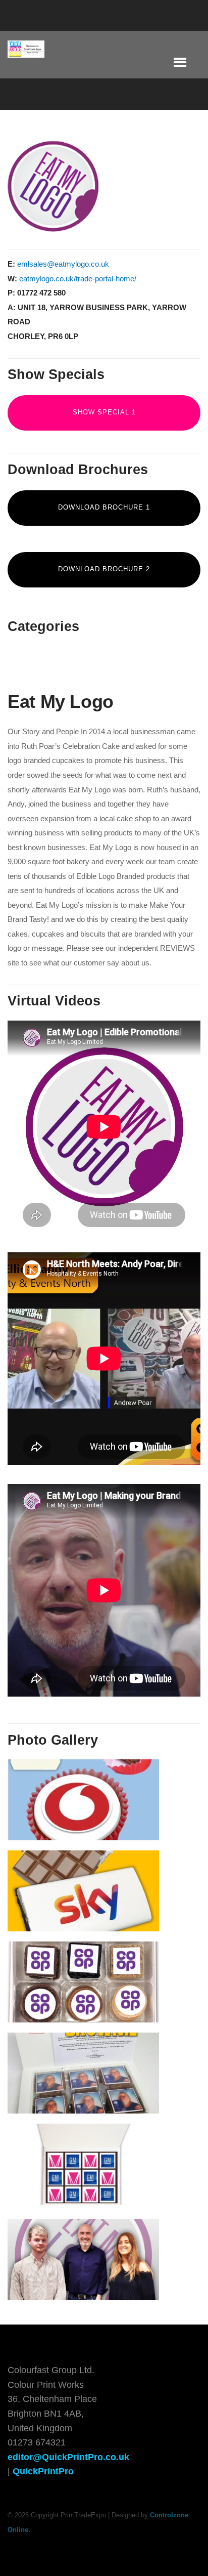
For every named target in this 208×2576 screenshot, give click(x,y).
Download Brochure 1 (104, 507)
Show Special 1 (104, 412)
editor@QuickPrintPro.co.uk (68, 2457)
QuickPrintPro (43, 2471)
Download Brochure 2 (104, 569)
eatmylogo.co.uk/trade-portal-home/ (78, 279)
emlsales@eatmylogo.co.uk (63, 264)
